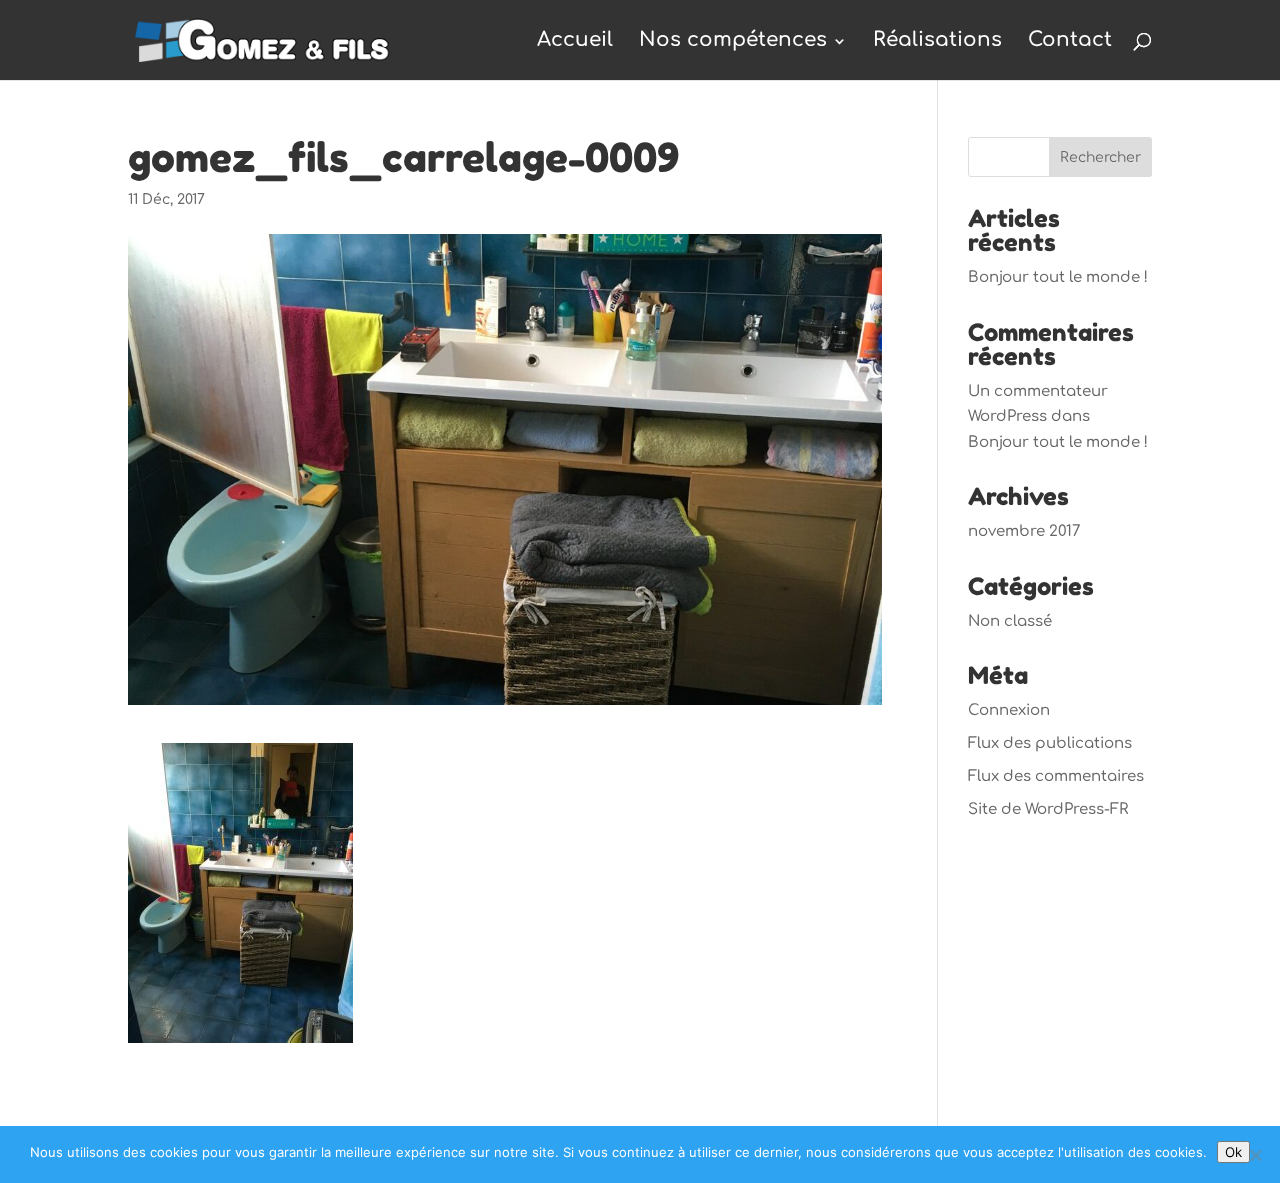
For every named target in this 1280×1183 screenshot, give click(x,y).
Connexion (1009, 710)
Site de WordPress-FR (1048, 809)
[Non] (1255, 1155)
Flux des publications (1050, 743)
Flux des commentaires (1056, 776)
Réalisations (937, 39)
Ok (1233, 1152)
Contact (1070, 39)
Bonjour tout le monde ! (1058, 277)
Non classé (1010, 621)
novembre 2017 (1024, 531)
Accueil (575, 39)
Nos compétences (733, 39)
